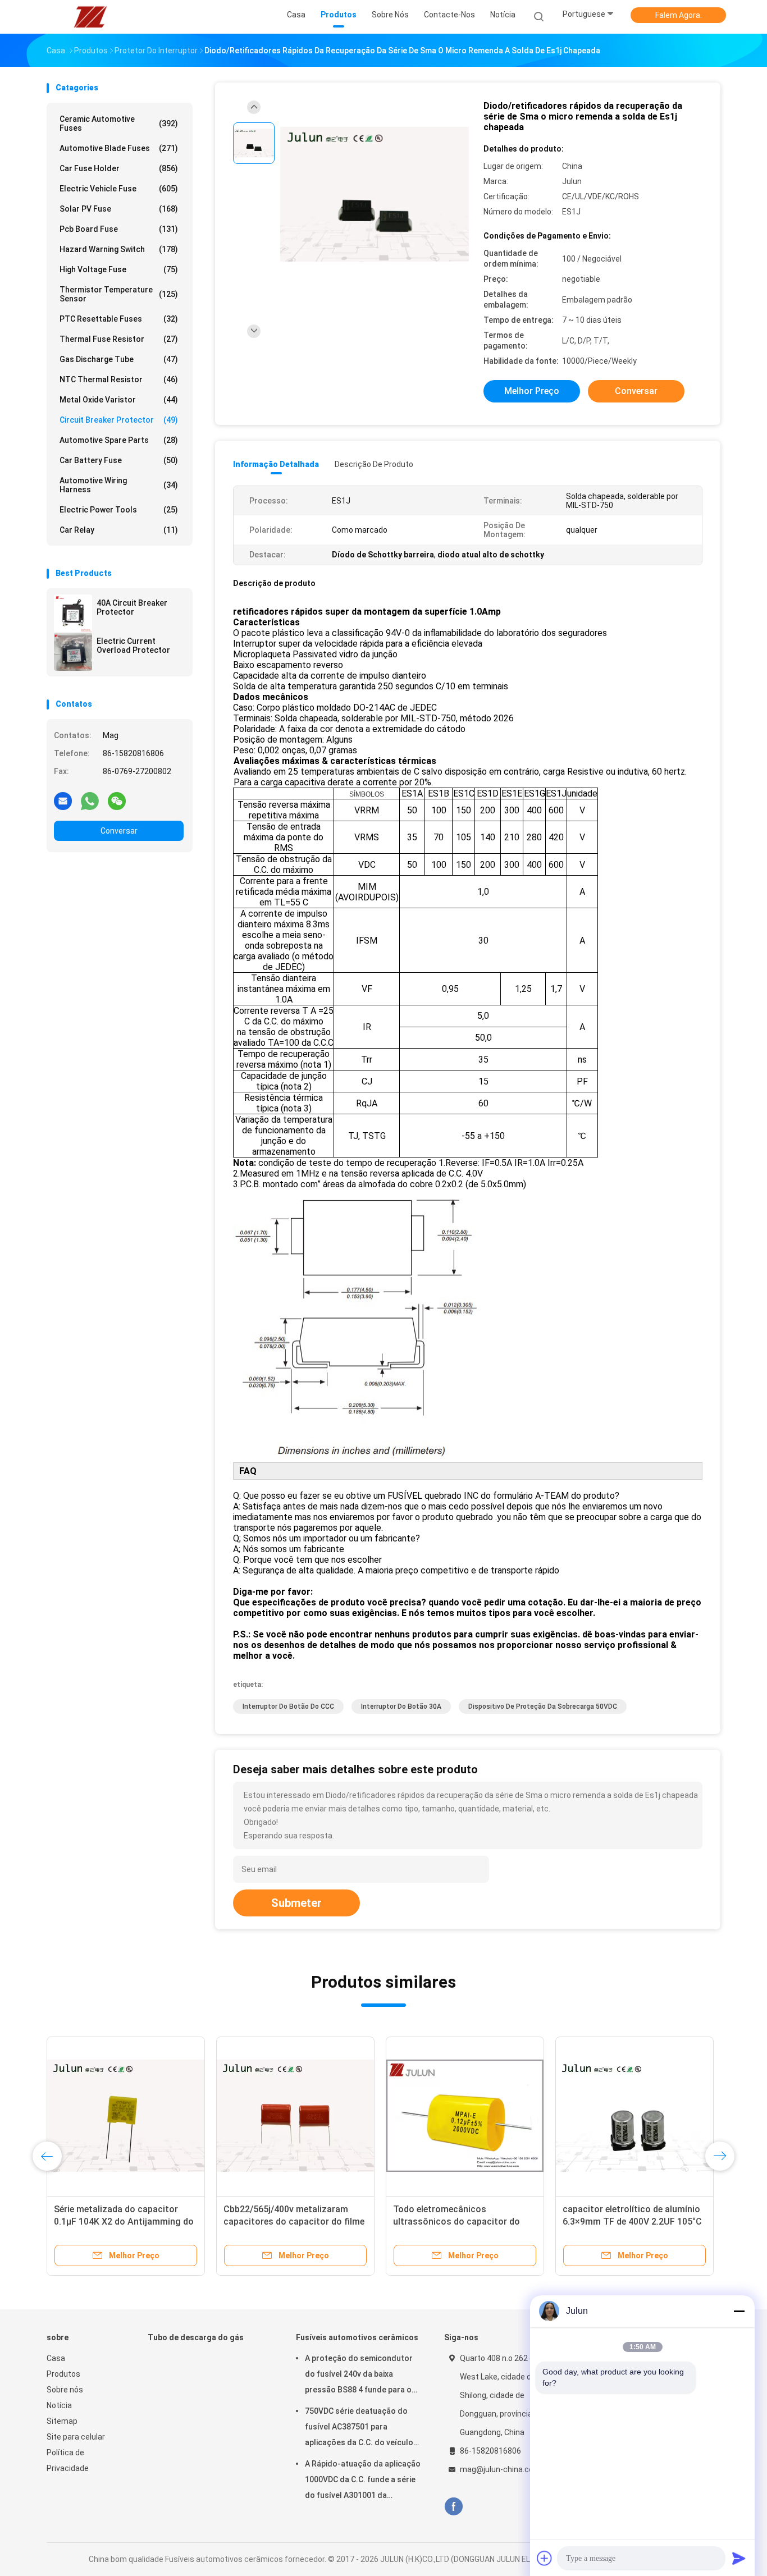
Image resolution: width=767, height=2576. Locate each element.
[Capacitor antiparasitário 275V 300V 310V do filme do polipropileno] (465, 2116)
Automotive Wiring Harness (119, 485)
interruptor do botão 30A (401, 1706)
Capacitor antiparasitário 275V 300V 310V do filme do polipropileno (458, 2222)
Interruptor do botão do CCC (288, 1706)
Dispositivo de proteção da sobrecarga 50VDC (543, 1706)
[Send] (739, 2558)
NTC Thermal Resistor (119, 379)
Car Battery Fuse (119, 460)
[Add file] (545, 2558)
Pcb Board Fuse (119, 229)
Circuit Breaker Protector (119, 420)
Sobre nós (65, 2390)
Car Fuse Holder (119, 168)
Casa (56, 2358)
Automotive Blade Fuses (119, 148)
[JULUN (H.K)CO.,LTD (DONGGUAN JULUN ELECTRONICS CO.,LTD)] (90, 17)
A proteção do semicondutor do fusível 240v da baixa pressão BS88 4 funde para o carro (359, 2376)
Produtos (63, 2374)
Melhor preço (532, 391)
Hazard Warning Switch (119, 249)
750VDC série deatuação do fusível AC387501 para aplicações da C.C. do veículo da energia (359, 2428)
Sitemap (62, 2421)
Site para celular (76, 2437)
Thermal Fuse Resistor (119, 339)
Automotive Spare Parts (119, 440)
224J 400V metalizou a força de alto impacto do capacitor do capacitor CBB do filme (120, 2222)
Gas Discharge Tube (119, 359)
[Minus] (739, 2311)
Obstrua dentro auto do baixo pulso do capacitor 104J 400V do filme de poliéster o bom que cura (292, 2222)
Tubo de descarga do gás (196, 2337)
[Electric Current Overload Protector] (73, 652)
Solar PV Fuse (119, 209)
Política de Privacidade (68, 2460)
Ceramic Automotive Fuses (119, 123)
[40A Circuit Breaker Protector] (73, 614)
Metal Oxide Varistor (119, 400)
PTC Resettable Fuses (119, 319)
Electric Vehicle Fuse (119, 189)
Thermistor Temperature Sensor (119, 294)
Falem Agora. (679, 15)
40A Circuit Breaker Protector (132, 607)
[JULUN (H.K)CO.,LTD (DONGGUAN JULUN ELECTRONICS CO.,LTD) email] (63, 800)
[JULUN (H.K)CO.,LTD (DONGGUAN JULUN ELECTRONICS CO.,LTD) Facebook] (453, 2507)
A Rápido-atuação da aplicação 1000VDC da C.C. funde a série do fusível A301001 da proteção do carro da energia (363, 2481)
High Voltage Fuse (119, 269)
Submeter (296, 1903)
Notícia (59, 2405)
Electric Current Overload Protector (133, 646)
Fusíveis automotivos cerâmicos (357, 2337)
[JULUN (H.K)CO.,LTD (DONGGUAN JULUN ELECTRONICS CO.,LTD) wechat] (117, 800)
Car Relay (119, 530)
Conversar (119, 831)
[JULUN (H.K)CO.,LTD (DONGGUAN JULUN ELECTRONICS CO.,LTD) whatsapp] (90, 800)
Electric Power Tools (119, 510)
